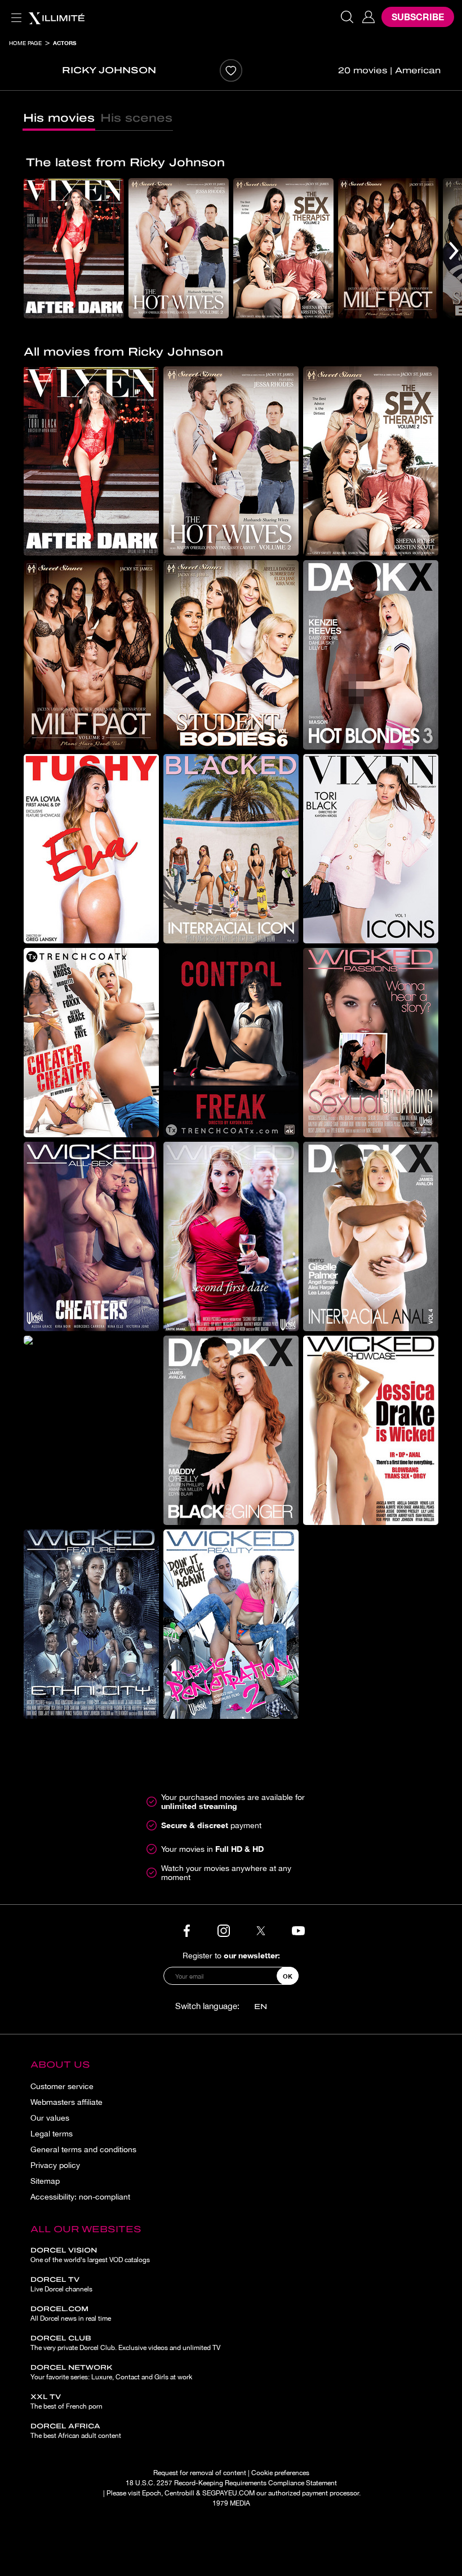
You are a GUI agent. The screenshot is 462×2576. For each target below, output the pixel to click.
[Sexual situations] (371, 1043)
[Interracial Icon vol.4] (231, 849)
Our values (50, 2118)
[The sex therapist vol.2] (283, 248)
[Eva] (91, 849)
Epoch (152, 2493)
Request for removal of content (200, 2473)
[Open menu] (14, 11)
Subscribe (418, 17)
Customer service (62, 2086)
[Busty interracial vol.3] (91, 1340)
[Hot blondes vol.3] (371, 655)
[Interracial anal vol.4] (371, 1236)
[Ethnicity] (91, 1624)
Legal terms (52, 2134)
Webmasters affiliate (66, 2102)
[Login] (368, 17)
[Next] (454, 250)
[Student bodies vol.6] (231, 655)
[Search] (347, 17)
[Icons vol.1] (371, 849)
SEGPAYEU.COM (228, 2493)
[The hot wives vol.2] (179, 248)
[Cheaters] (91, 1236)
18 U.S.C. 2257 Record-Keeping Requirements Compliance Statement (231, 2483)
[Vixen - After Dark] (74, 248)
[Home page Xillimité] (56, 17)
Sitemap (45, 2181)
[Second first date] (231, 1236)
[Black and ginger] (231, 1430)
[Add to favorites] (231, 70)
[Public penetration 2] (231, 1624)
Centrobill (179, 2493)
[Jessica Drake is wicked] (371, 1430)
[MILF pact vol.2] (388, 248)
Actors (65, 43)
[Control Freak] (231, 1043)
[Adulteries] (91, 1043)
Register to (231, 1955)
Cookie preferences (280, 2473)
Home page (25, 43)
